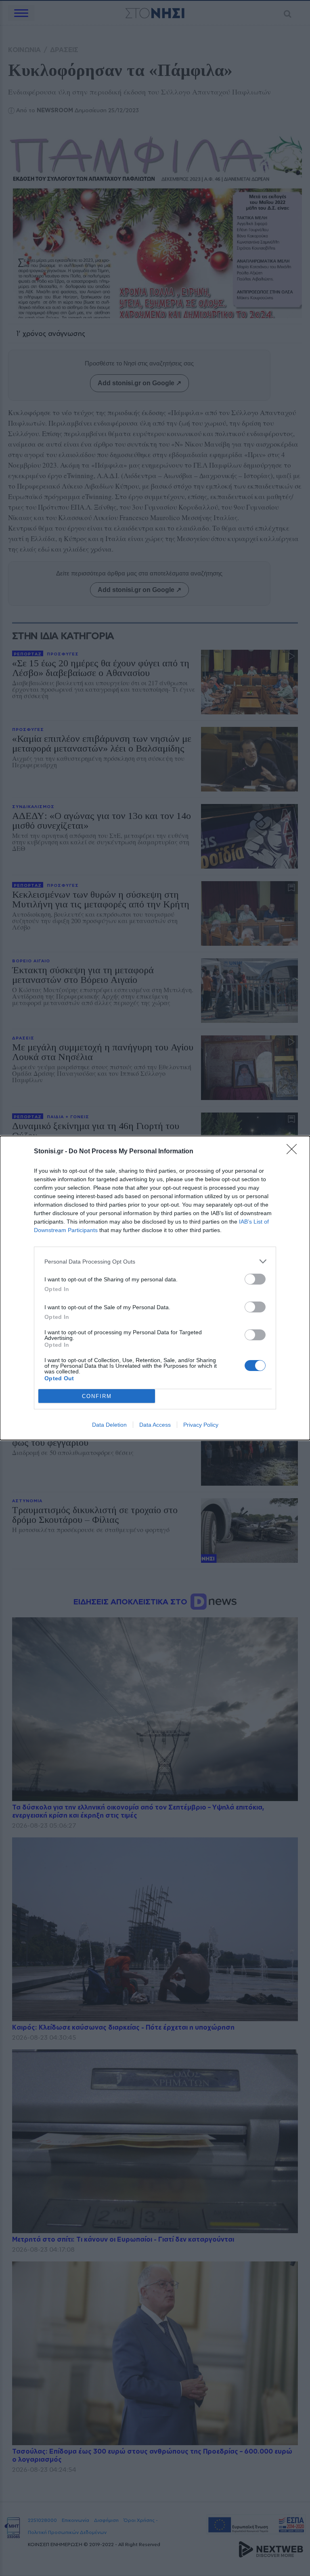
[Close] (294, 1152)
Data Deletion (109, 1425)
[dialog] (155, 1288)
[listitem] (155, 1261)
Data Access (155, 1425)
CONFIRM (97, 1396)
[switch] (255, 1279)
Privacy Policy (201, 1425)
